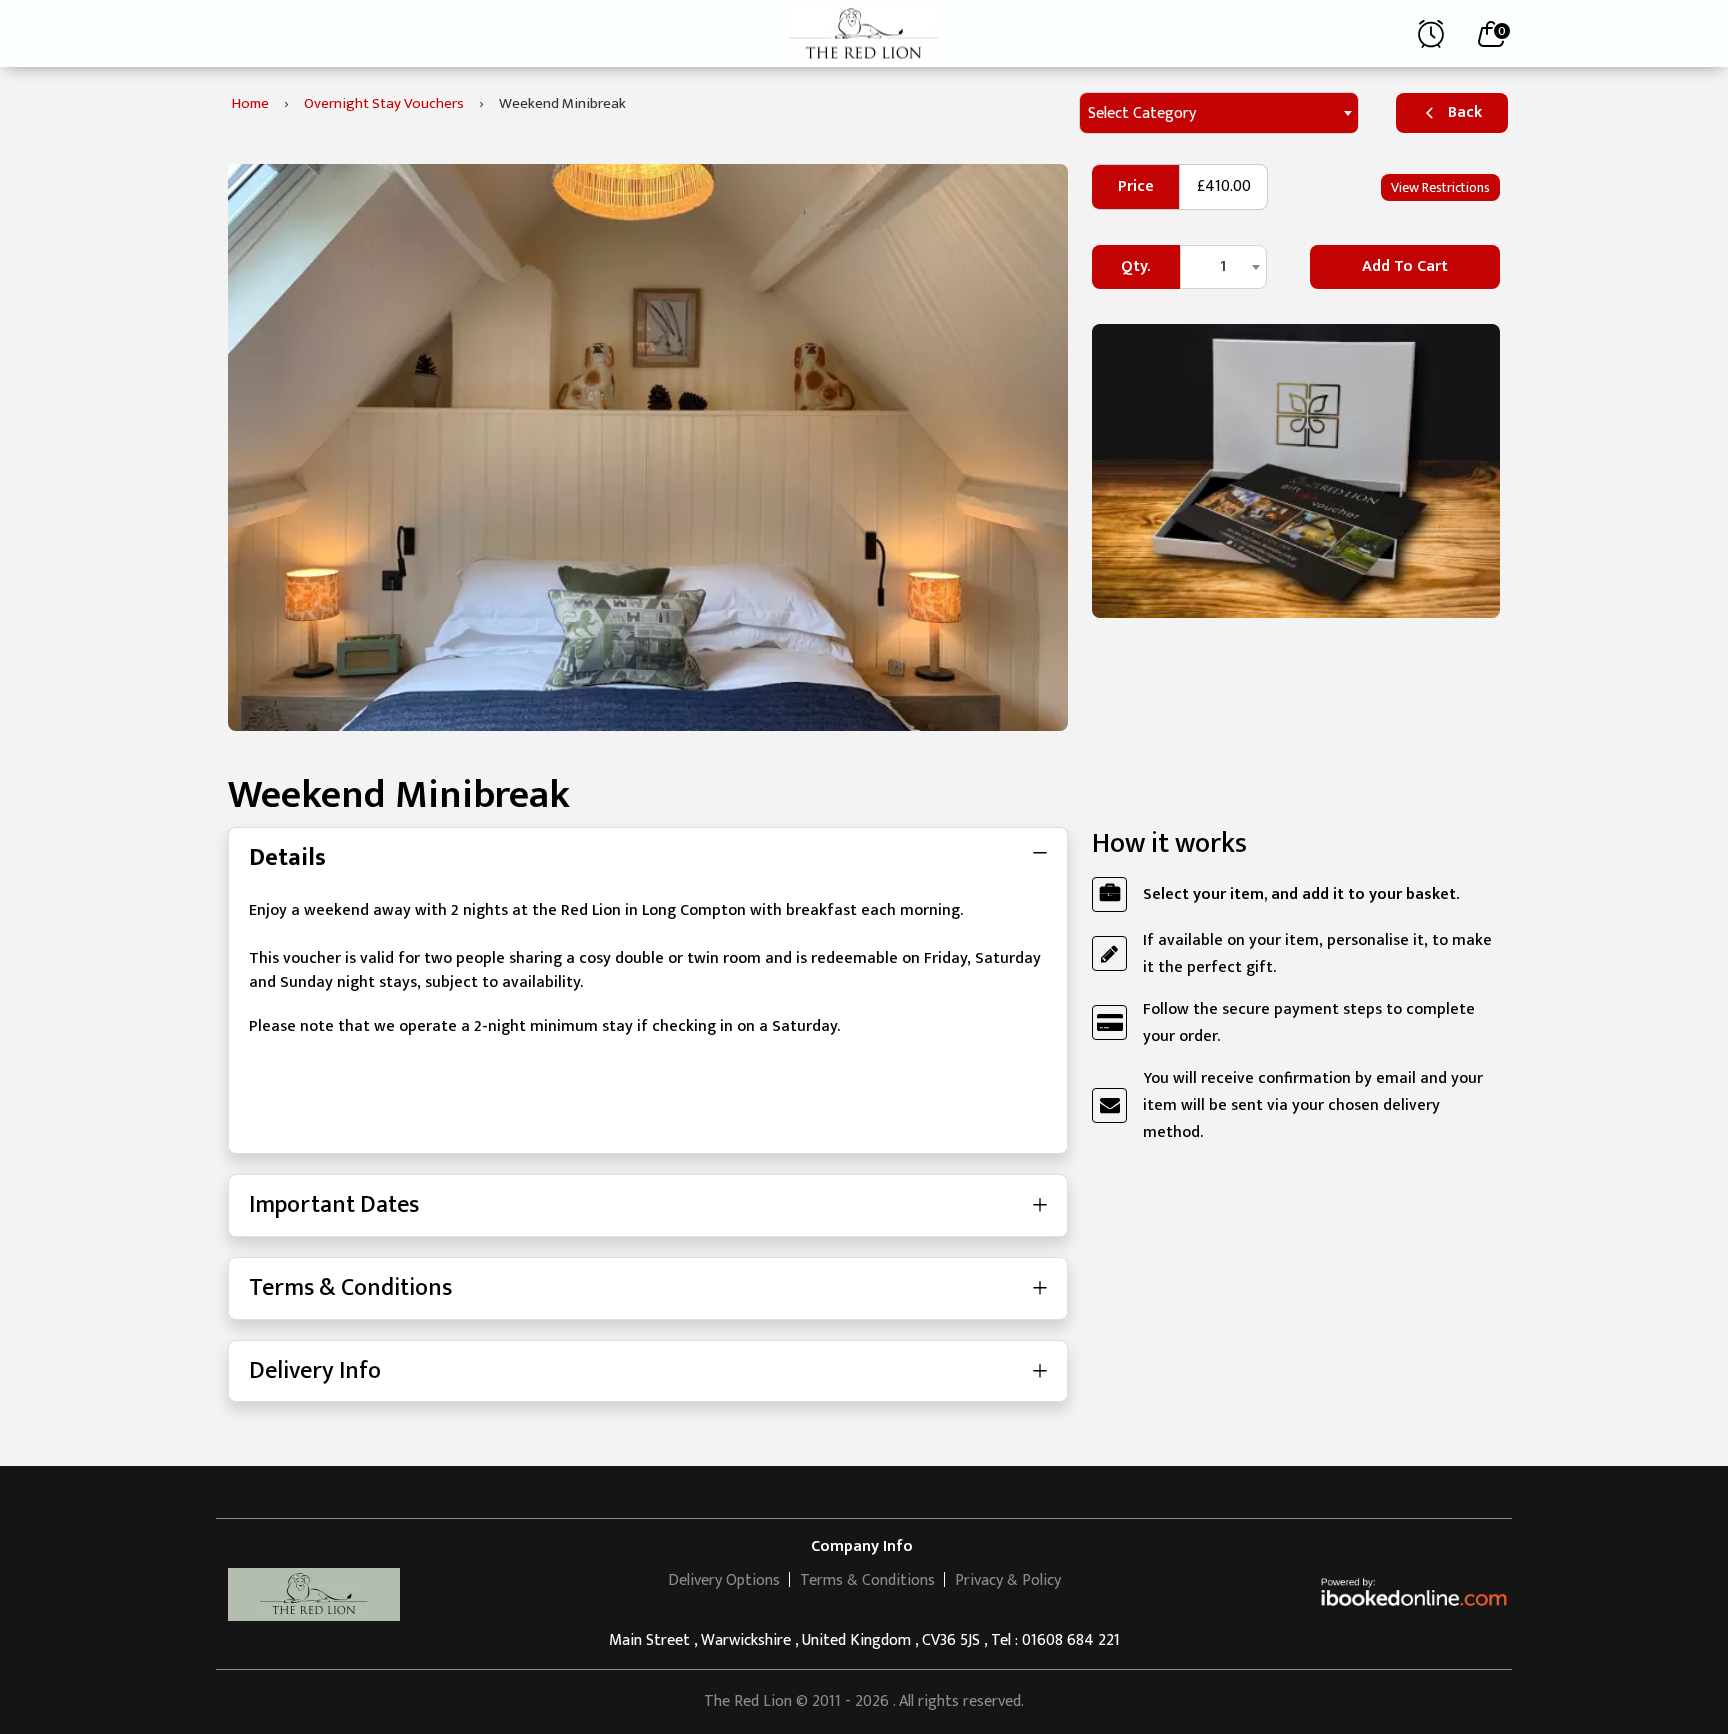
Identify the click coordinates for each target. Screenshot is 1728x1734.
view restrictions (1440, 187)
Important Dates (334, 1205)
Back (1465, 112)
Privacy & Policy (1008, 1580)
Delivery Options (724, 1580)
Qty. (1135, 266)
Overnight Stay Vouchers (384, 103)
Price (1136, 186)
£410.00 (1224, 186)
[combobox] (1219, 113)
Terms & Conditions (350, 1288)
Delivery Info (315, 1371)
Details (287, 858)
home (250, 103)
